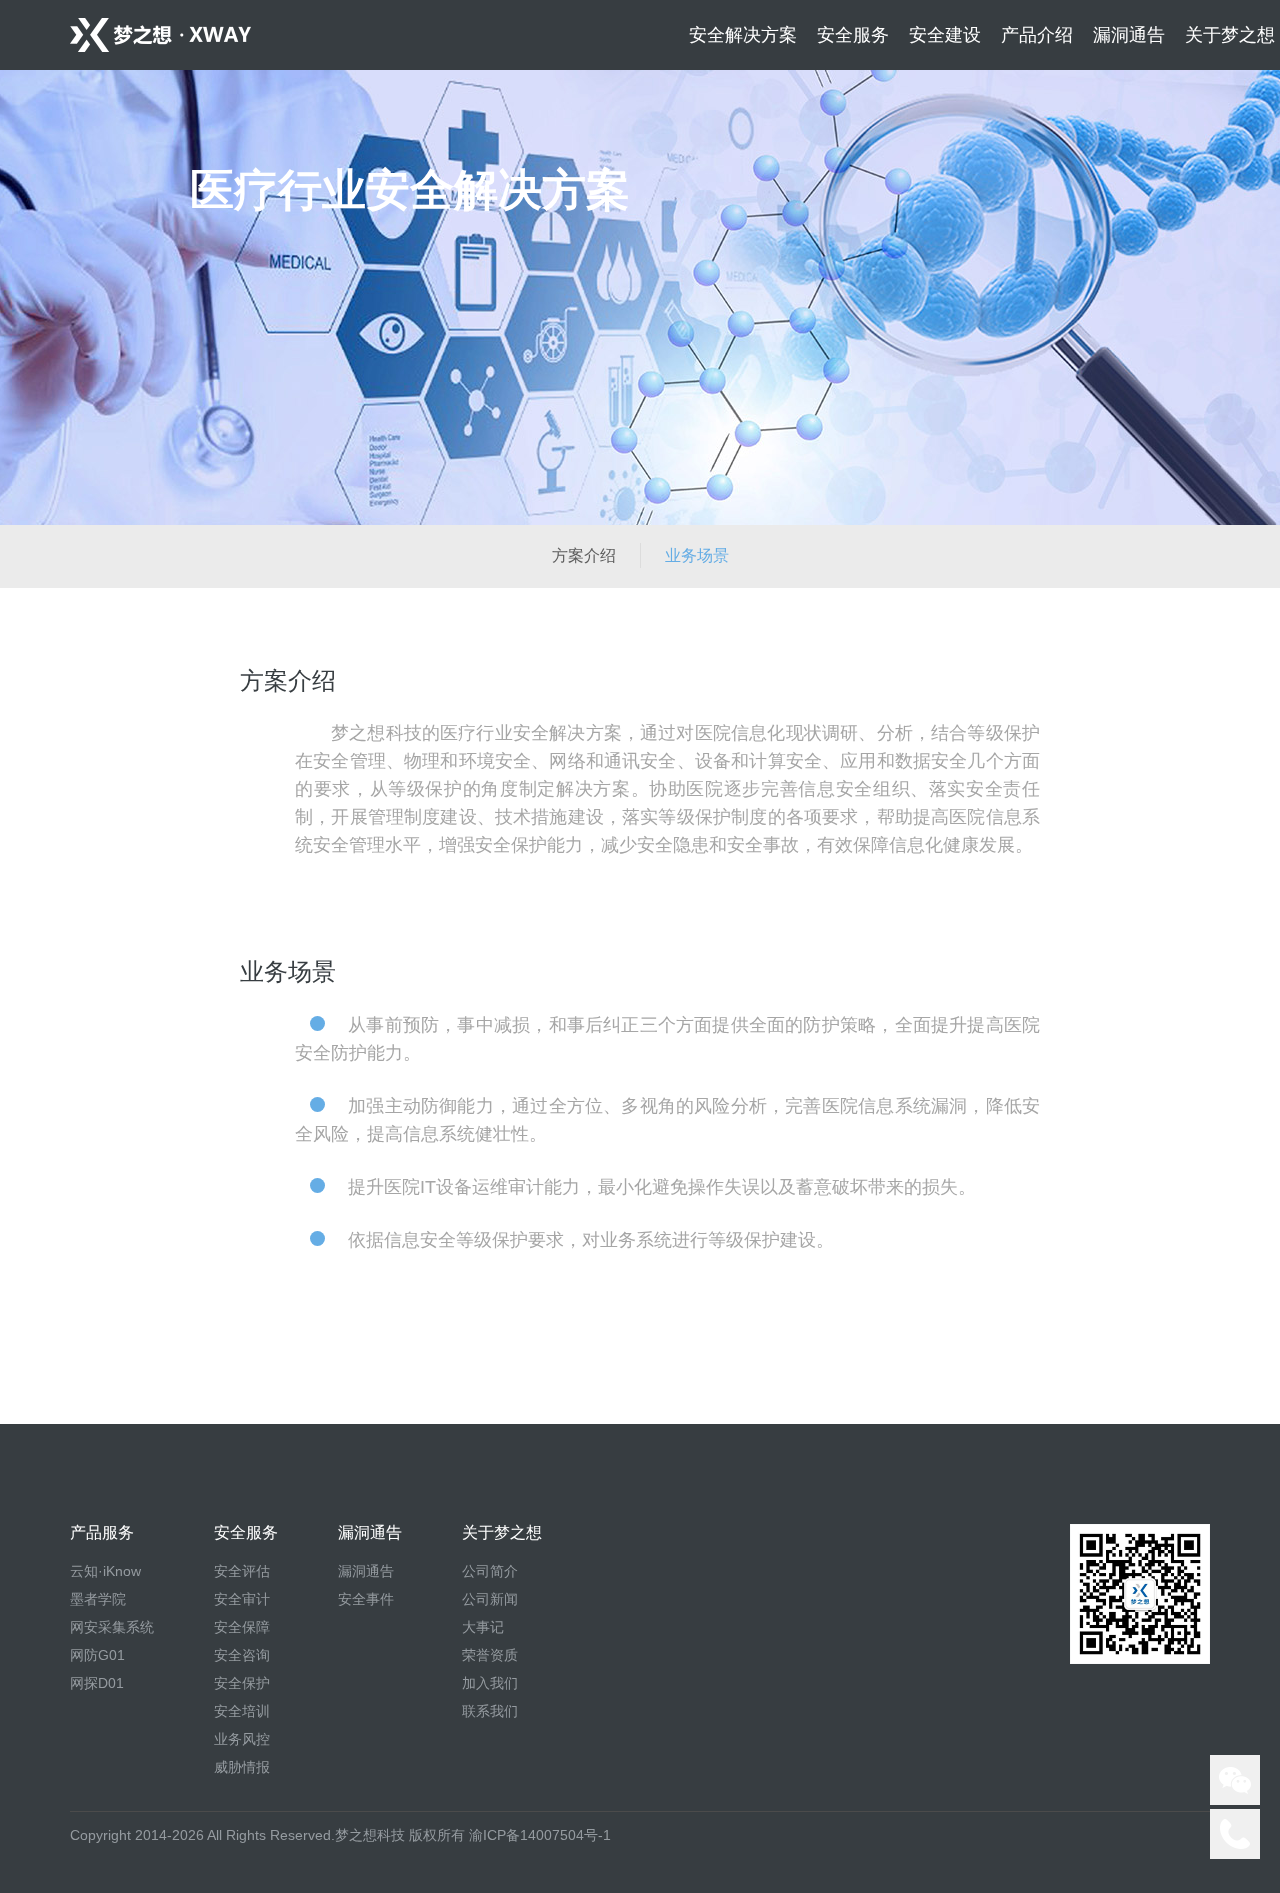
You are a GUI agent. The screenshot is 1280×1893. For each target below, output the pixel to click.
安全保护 (242, 1683)
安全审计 (242, 1599)
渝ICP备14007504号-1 (540, 1835)
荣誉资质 (490, 1655)
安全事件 (366, 1599)
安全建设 (945, 35)
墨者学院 (98, 1599)
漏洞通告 (366, 1571)
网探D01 (97, 1683)
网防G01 (97, 1655)
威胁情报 (242, 1767)
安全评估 (242, 1571)
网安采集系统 (112, 1627)
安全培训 (242, 1711)
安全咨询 (242, 1655)
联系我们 (490, 1711)
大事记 (483, 1627)
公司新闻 (490, 1599)
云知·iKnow (105, 1571)
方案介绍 (584, 555)
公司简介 (490, 1571)
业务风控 (242, 1739)
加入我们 (490, 1683)
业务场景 (697, 555)
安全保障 (242, 1627)
